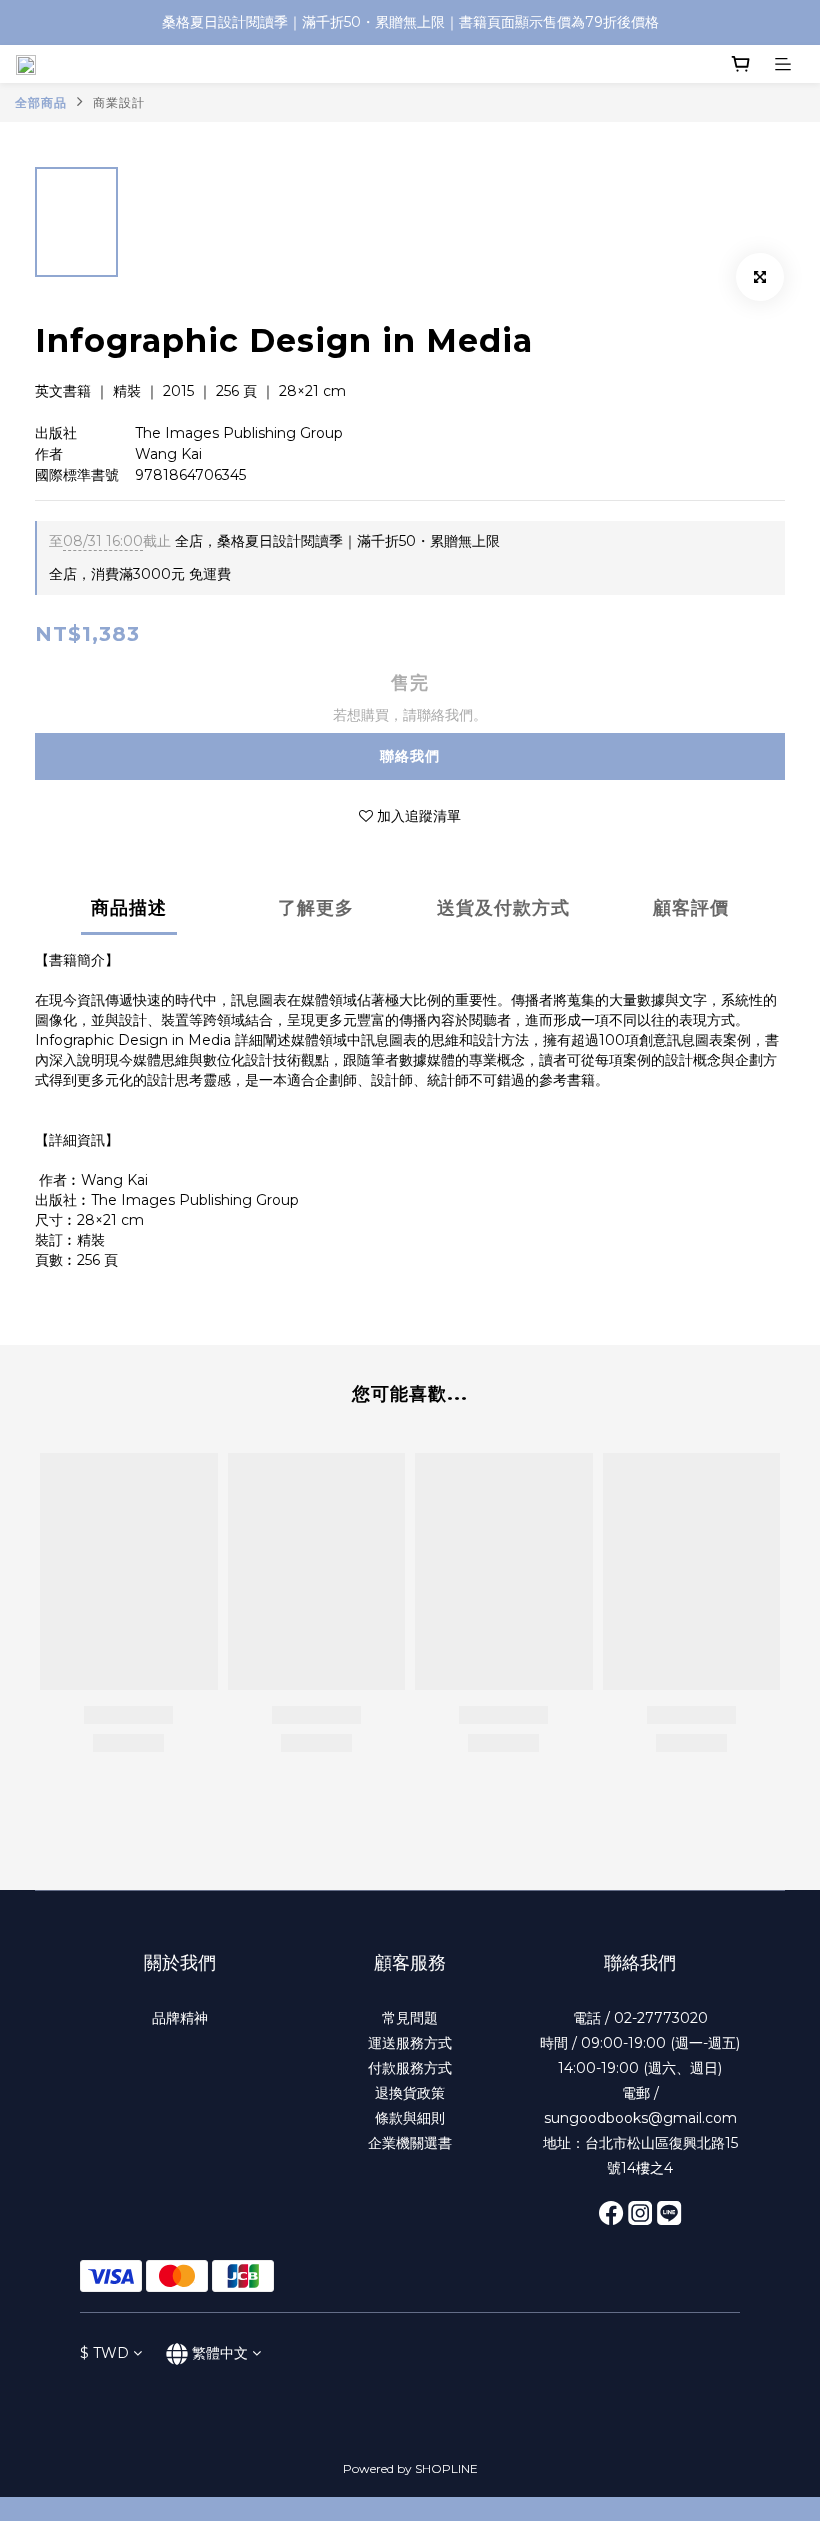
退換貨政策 (410, 2093)
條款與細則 (410, 2118)
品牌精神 (180, 2018)
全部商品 (41, 102)
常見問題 (410, 2018)
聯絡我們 (410, 756)
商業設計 (119, 102)
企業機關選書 (410, 2143)
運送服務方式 (410, 2043)
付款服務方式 (410, 2068)
